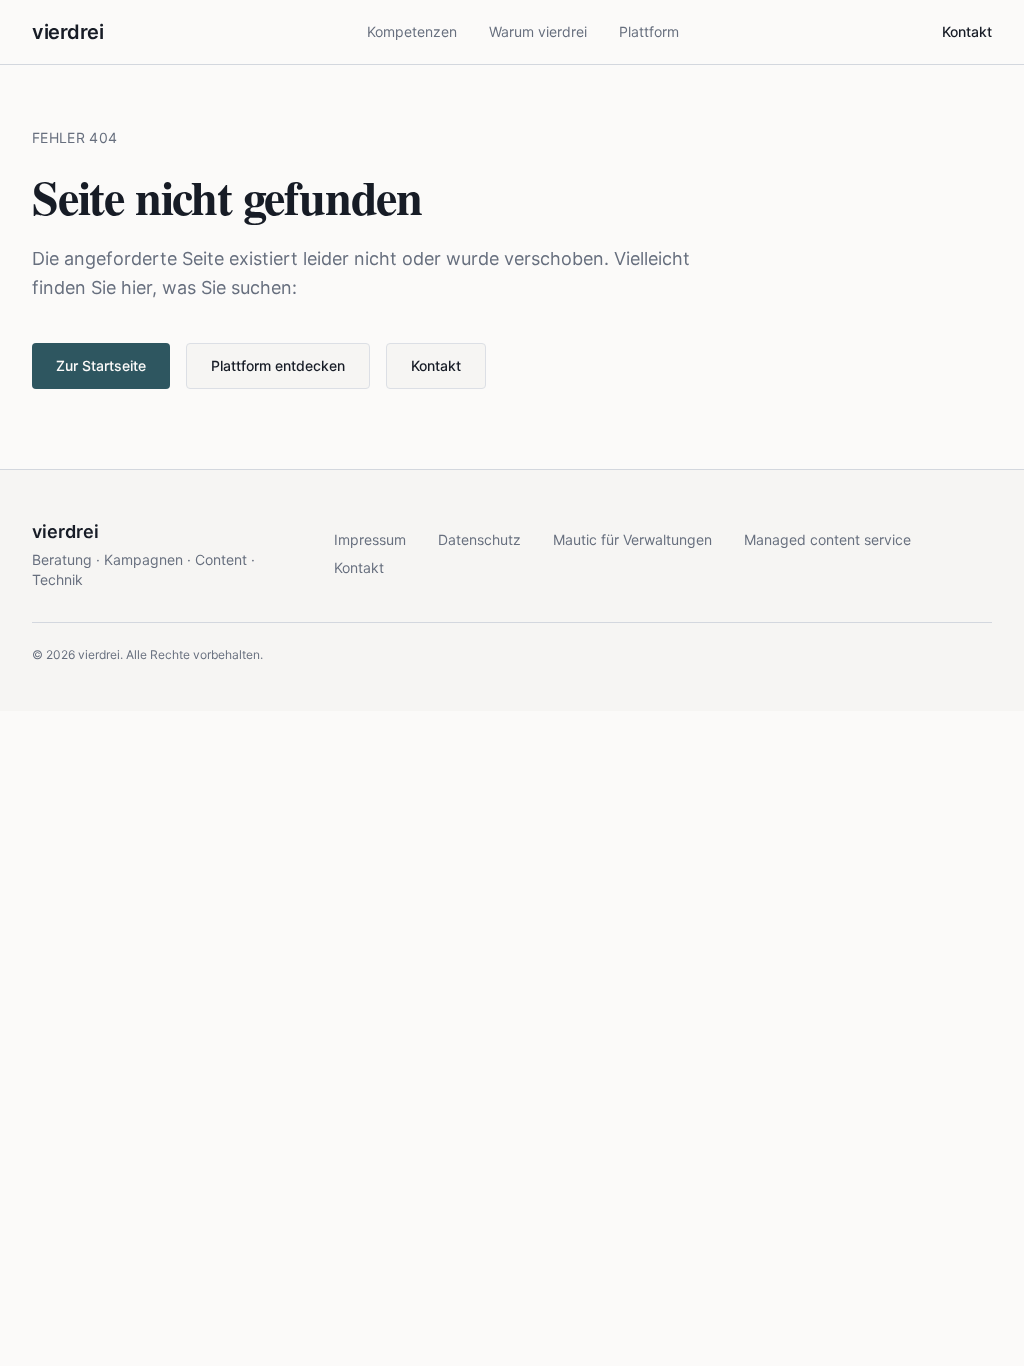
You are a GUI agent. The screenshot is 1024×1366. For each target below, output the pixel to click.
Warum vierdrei (538, 31)
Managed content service (827, 539)
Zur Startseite (101, 365)
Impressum (370, 539)
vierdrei (67, 32)
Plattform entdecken (278, 365)
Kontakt (967, 31)
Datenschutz (479, 539)
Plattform (649, 31)
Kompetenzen (412, 31)
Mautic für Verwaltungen (632, 539)
